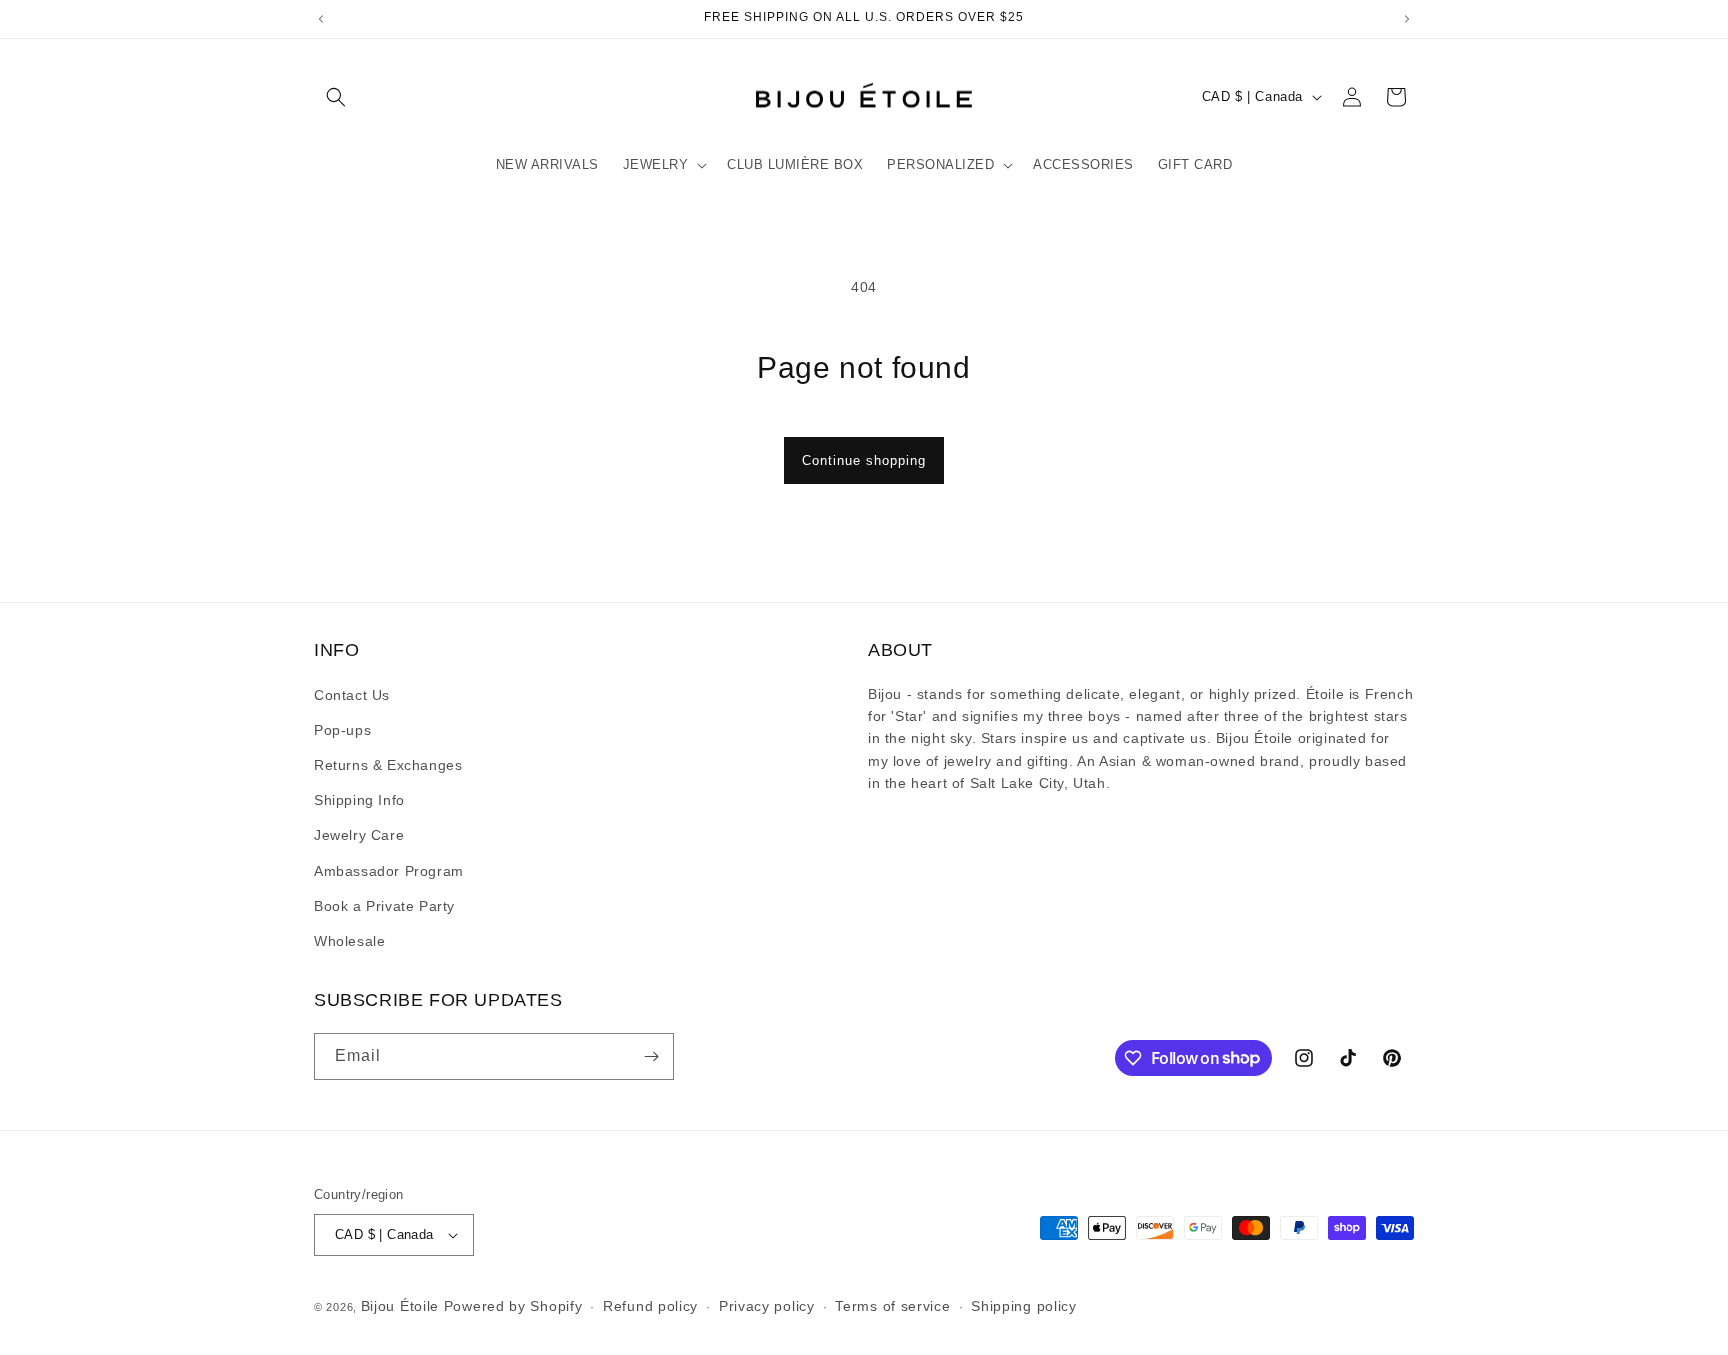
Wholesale (349, 941)
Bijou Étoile (402, 1306)
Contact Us (352, 695)
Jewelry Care (359, 835)
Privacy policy (767, 1306)
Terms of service (892, 1306)
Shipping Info (359, 800)
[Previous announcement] (321, 19)
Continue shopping (864, 460)
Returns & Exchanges (388, 765)
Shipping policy (1024, 1306)
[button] (336, 97)
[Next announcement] (1407, 19)
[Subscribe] (651, 1056)
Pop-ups (342, 730)
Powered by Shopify (513, 1306)
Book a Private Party (384, 906)
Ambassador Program (389, 871)
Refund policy (650, 1306)
